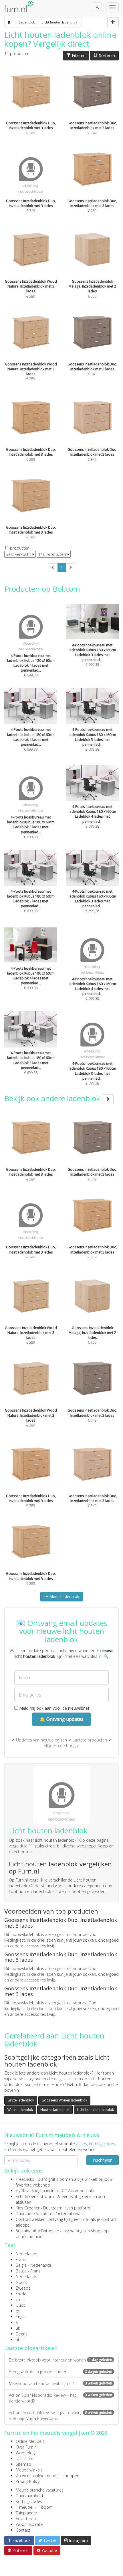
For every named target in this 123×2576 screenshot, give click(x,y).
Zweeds (23, 2288)
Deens (22, 2334)
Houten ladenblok (55, 2110)
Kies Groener (28, 2208)
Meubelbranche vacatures (40, 2490)
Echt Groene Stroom (35, 2196)
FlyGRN (22, 2191)
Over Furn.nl (27, 2447)
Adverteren (26, 2519)
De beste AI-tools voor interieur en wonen (60, 2360)
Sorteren (106, 55)
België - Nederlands (34, 2265)
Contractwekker (30, 2219)
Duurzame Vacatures (35, 2214)
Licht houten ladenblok (95, 2110)
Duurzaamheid (29, 2496)
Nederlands (26, 2254)
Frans (21, 2259)
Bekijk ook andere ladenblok (53, 1098)
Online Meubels (30, 2441)
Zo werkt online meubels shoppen (47, 2476)
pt (18, 2311)
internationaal (71, 2214)
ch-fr (20, 2299)
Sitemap (23, 2464)
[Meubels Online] (9, 22)
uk (18, 2328)
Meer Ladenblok (64, 1596)
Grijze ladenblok (21, 2100)
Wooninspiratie (30, 2524)
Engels (22, 2317)
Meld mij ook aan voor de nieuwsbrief (54, 1708)
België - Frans (28, 2271)
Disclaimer (25, 2458)
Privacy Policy (28, 2481)
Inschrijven (103, 2160)
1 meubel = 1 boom (34, 2507)
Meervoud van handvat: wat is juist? (60, 2383)
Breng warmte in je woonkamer (60, 2372)
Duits (20, 2305)
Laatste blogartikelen (31, 2348)
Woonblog (25, 2453)
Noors (21, 2282)
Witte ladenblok (20, 2110)
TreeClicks (25, 2179)
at (18, 2340)
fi (17, 2322)
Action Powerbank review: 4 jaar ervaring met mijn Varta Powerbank (60, 2415)
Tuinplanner (26, 2513)
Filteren (78, 55)
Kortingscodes (29, 2501)
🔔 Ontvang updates (61, 1719)
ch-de (21, 2294)
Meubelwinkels (29, 2470)
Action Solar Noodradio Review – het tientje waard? (60, 2398)
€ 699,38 (92, 655)
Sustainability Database (37, 2231)
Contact (23, 2530)
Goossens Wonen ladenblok (64, 2100)
